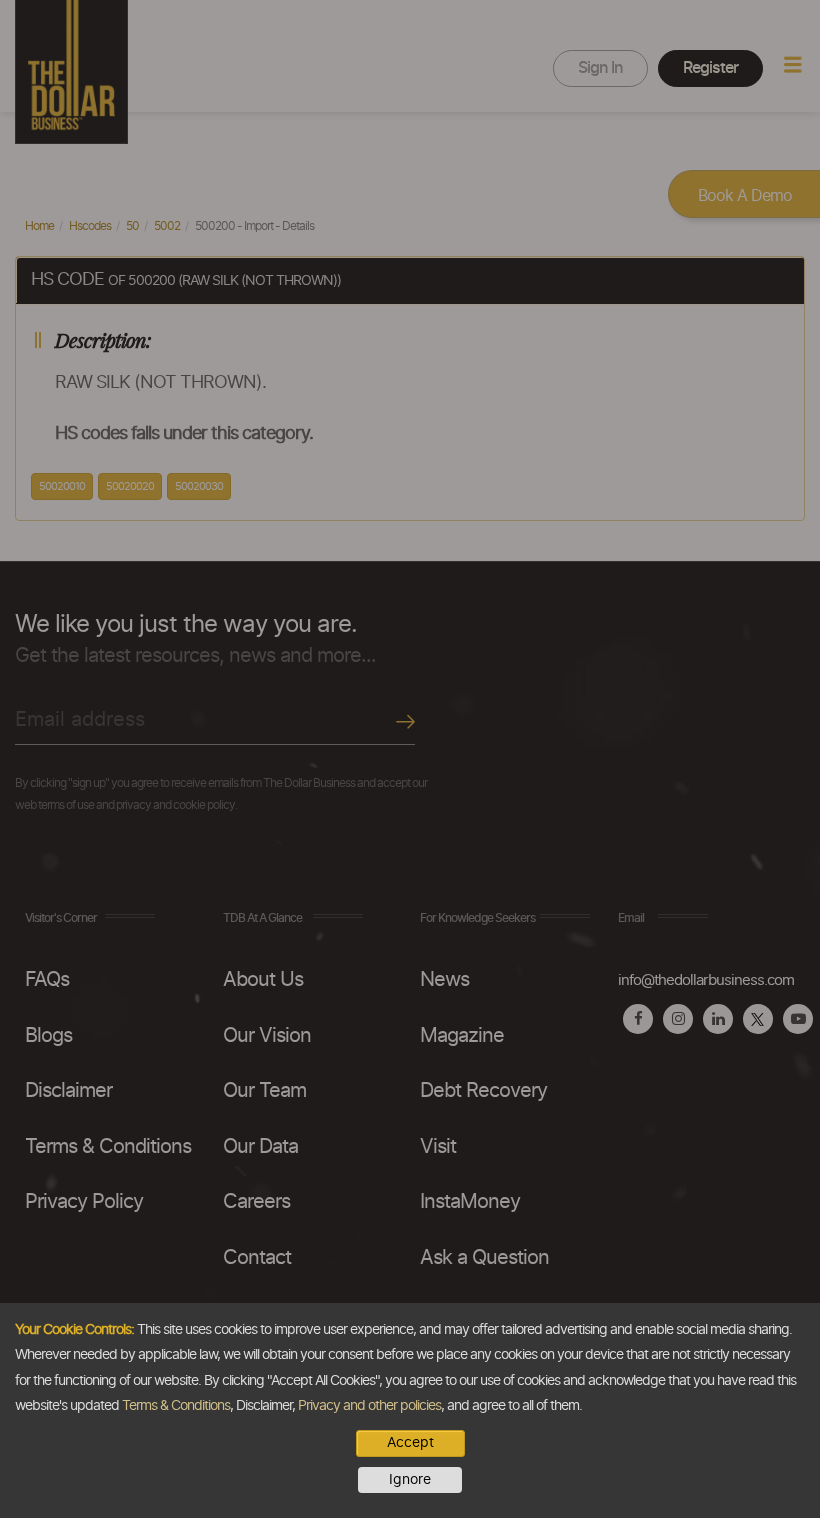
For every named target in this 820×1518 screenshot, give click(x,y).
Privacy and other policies (369, 1406)
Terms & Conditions (176, 1406)
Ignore (410, 1480)
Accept (410, 1443)
